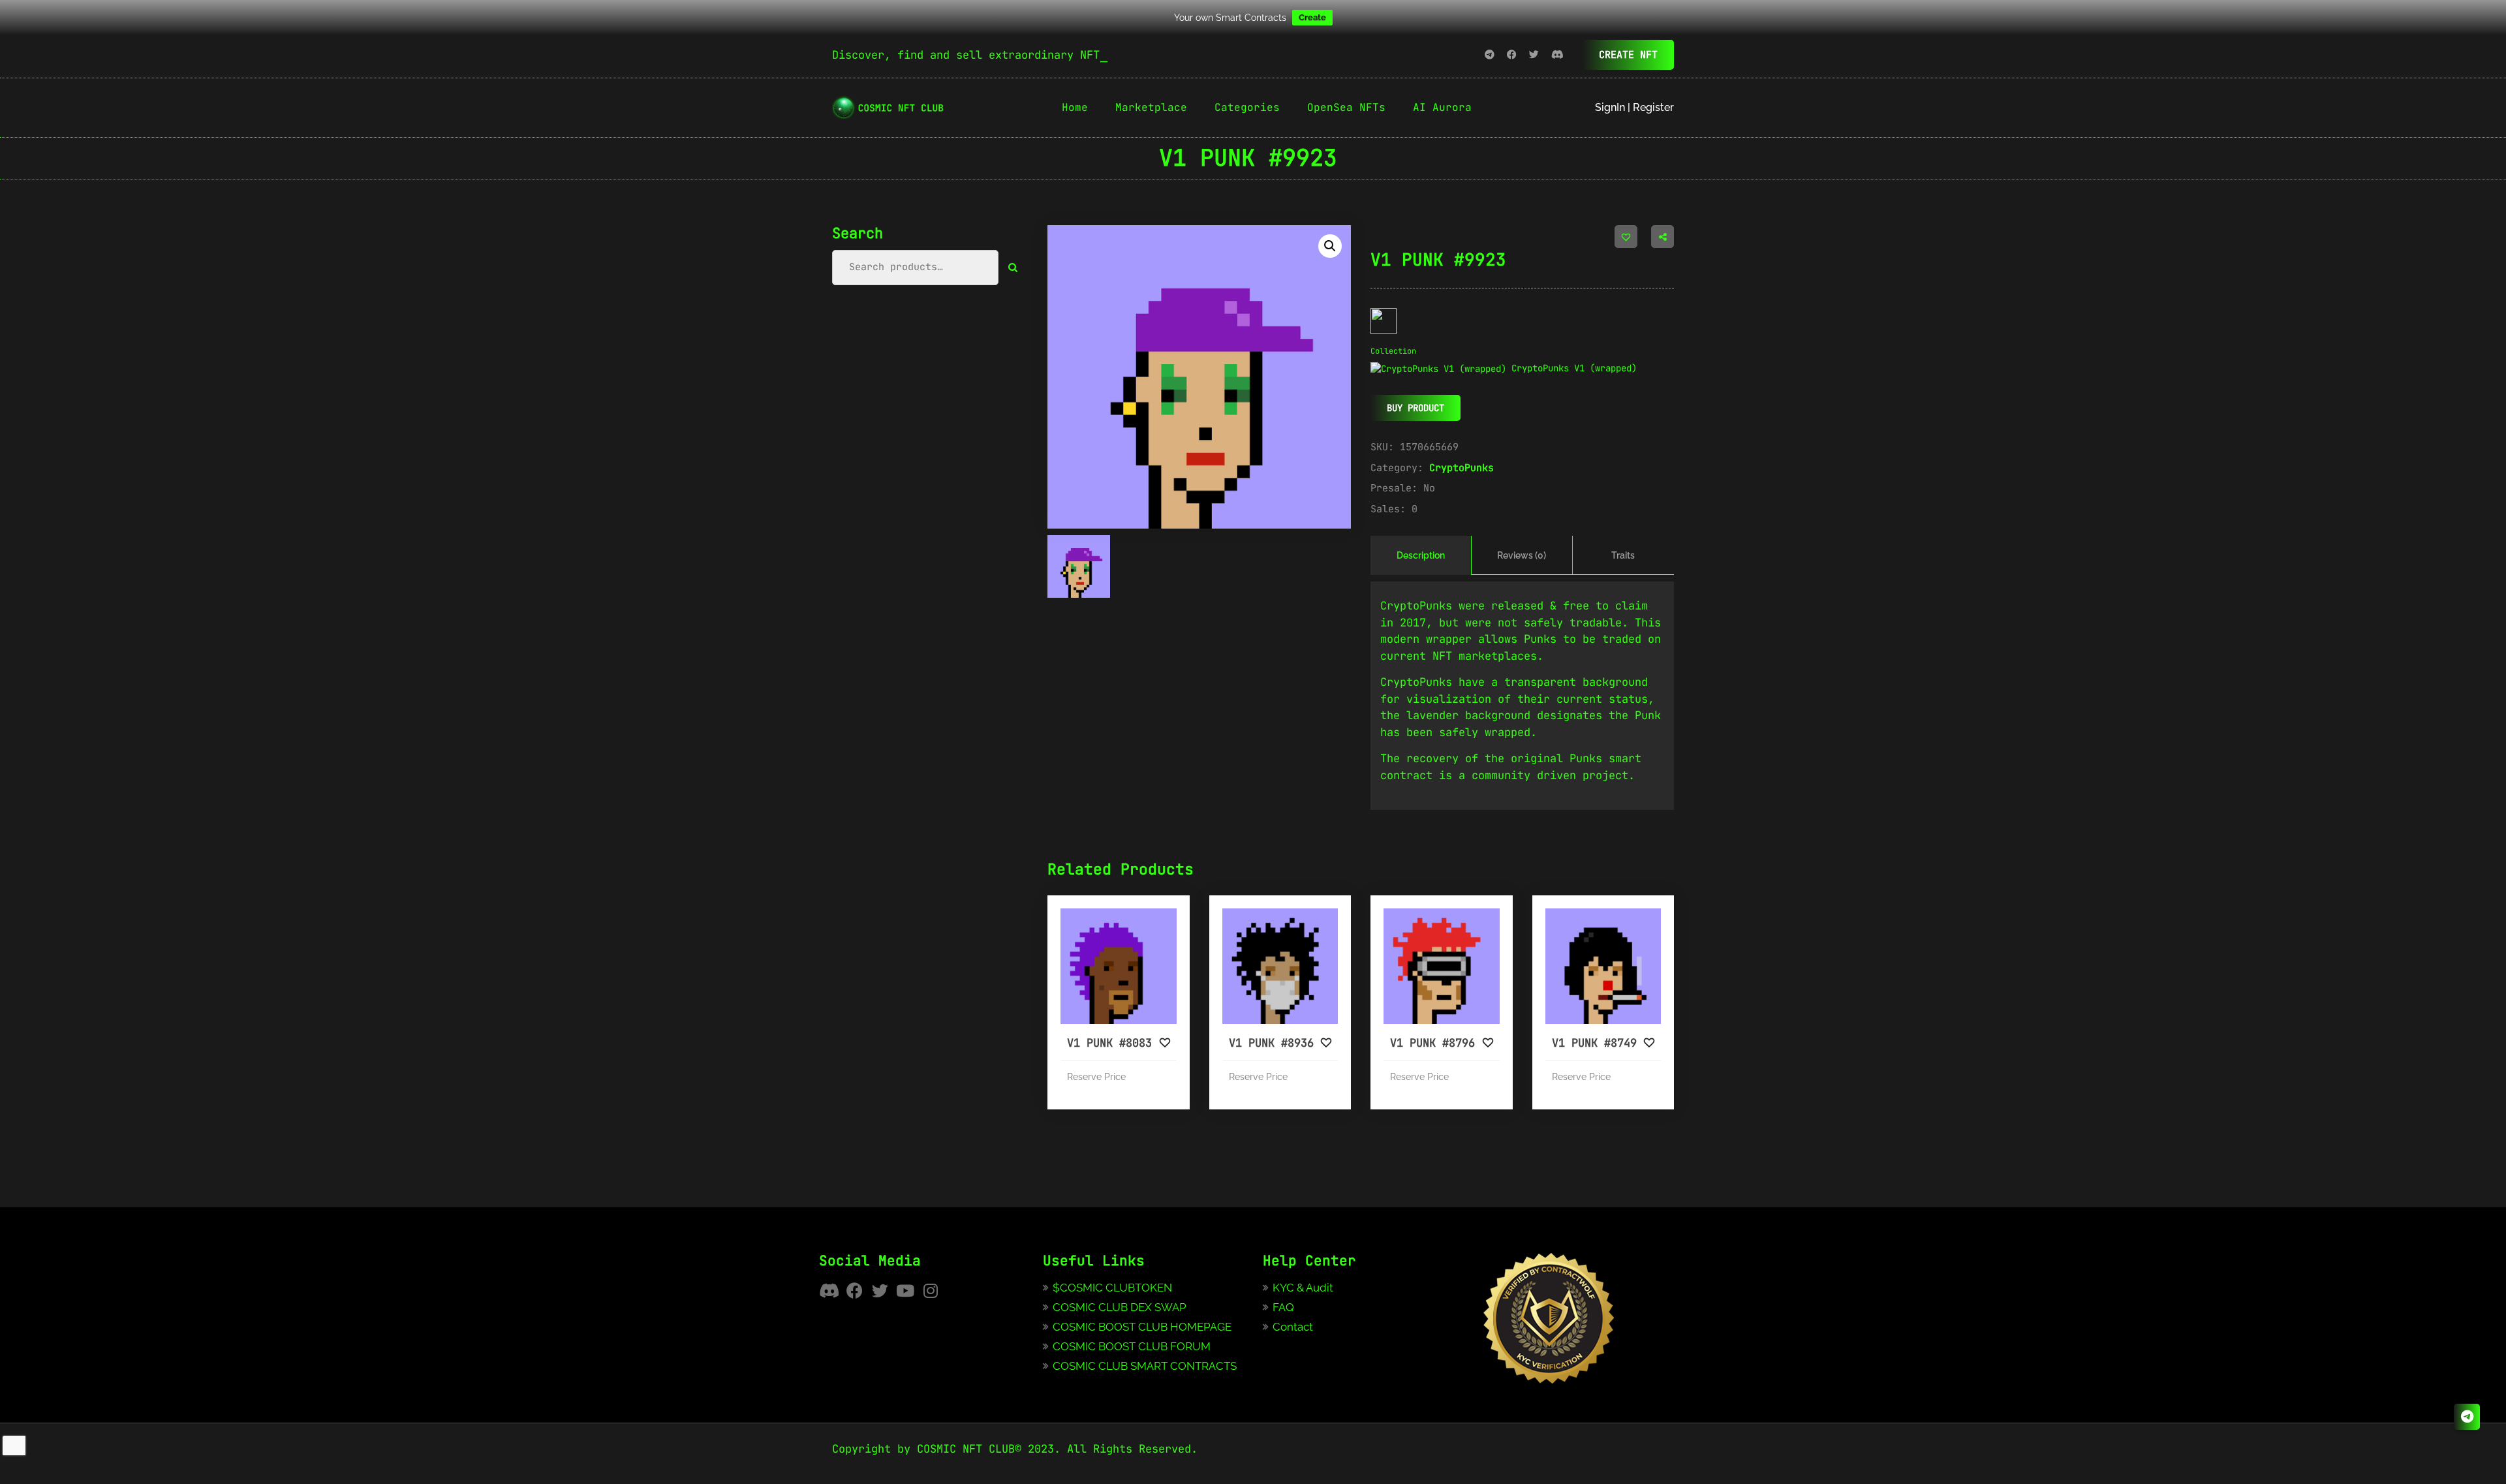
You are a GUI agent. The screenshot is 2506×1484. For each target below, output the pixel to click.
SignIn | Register (1634, 107)
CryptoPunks (1462, 468)
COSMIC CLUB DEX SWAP (1120, 1307)
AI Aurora (1442, 107)
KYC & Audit (1303, 1288)
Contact (1293, 1327)
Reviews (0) (1522, 555)
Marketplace (1151, 107)
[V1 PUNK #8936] (1280, 966)
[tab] (1421, 555)
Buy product (1415, 408)
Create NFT (1628, 55)
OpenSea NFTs (1346, 107)
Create (1312, 17)
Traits (1623, 555)
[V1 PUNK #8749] (1603, 966)
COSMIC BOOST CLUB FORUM (1132, 1346)
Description (1421, 555)
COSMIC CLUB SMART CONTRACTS (1145, 1366)
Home (1075, 107)
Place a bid (1147, 1010)
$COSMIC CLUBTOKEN (1112, 1288)
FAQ (1283, 1307)
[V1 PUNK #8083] (1119, 966)
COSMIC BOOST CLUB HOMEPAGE (1142, 1327)
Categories (1247, 107)
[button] (1330, 246)
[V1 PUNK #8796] (1442, 966)
